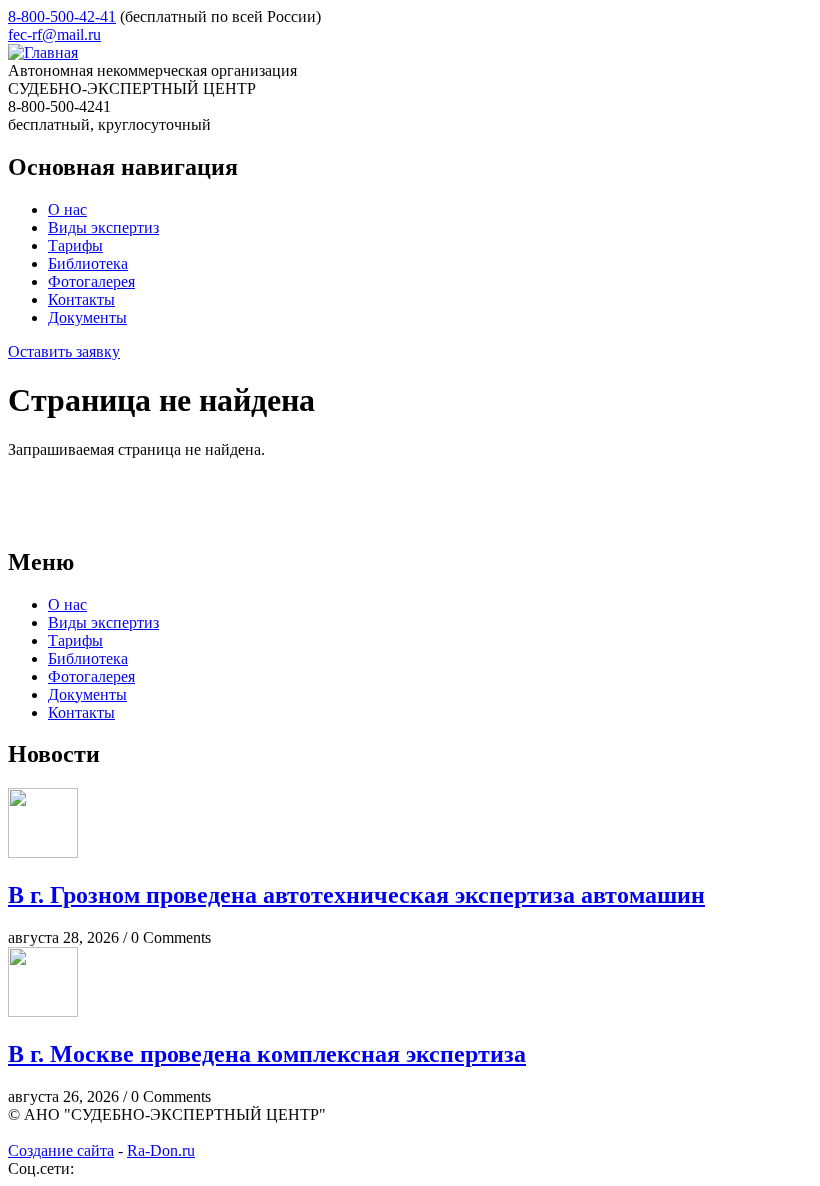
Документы (87, 317)
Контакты (81, 299)
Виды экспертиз (103, 227)
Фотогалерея (91, 281)
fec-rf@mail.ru (54, 34)
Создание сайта (61, 1150)
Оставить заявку (64, 351)
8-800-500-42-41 (62, 16)
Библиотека (88, 263)
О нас (67, 209)
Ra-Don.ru (161, 1150)
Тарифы (75, 245)
